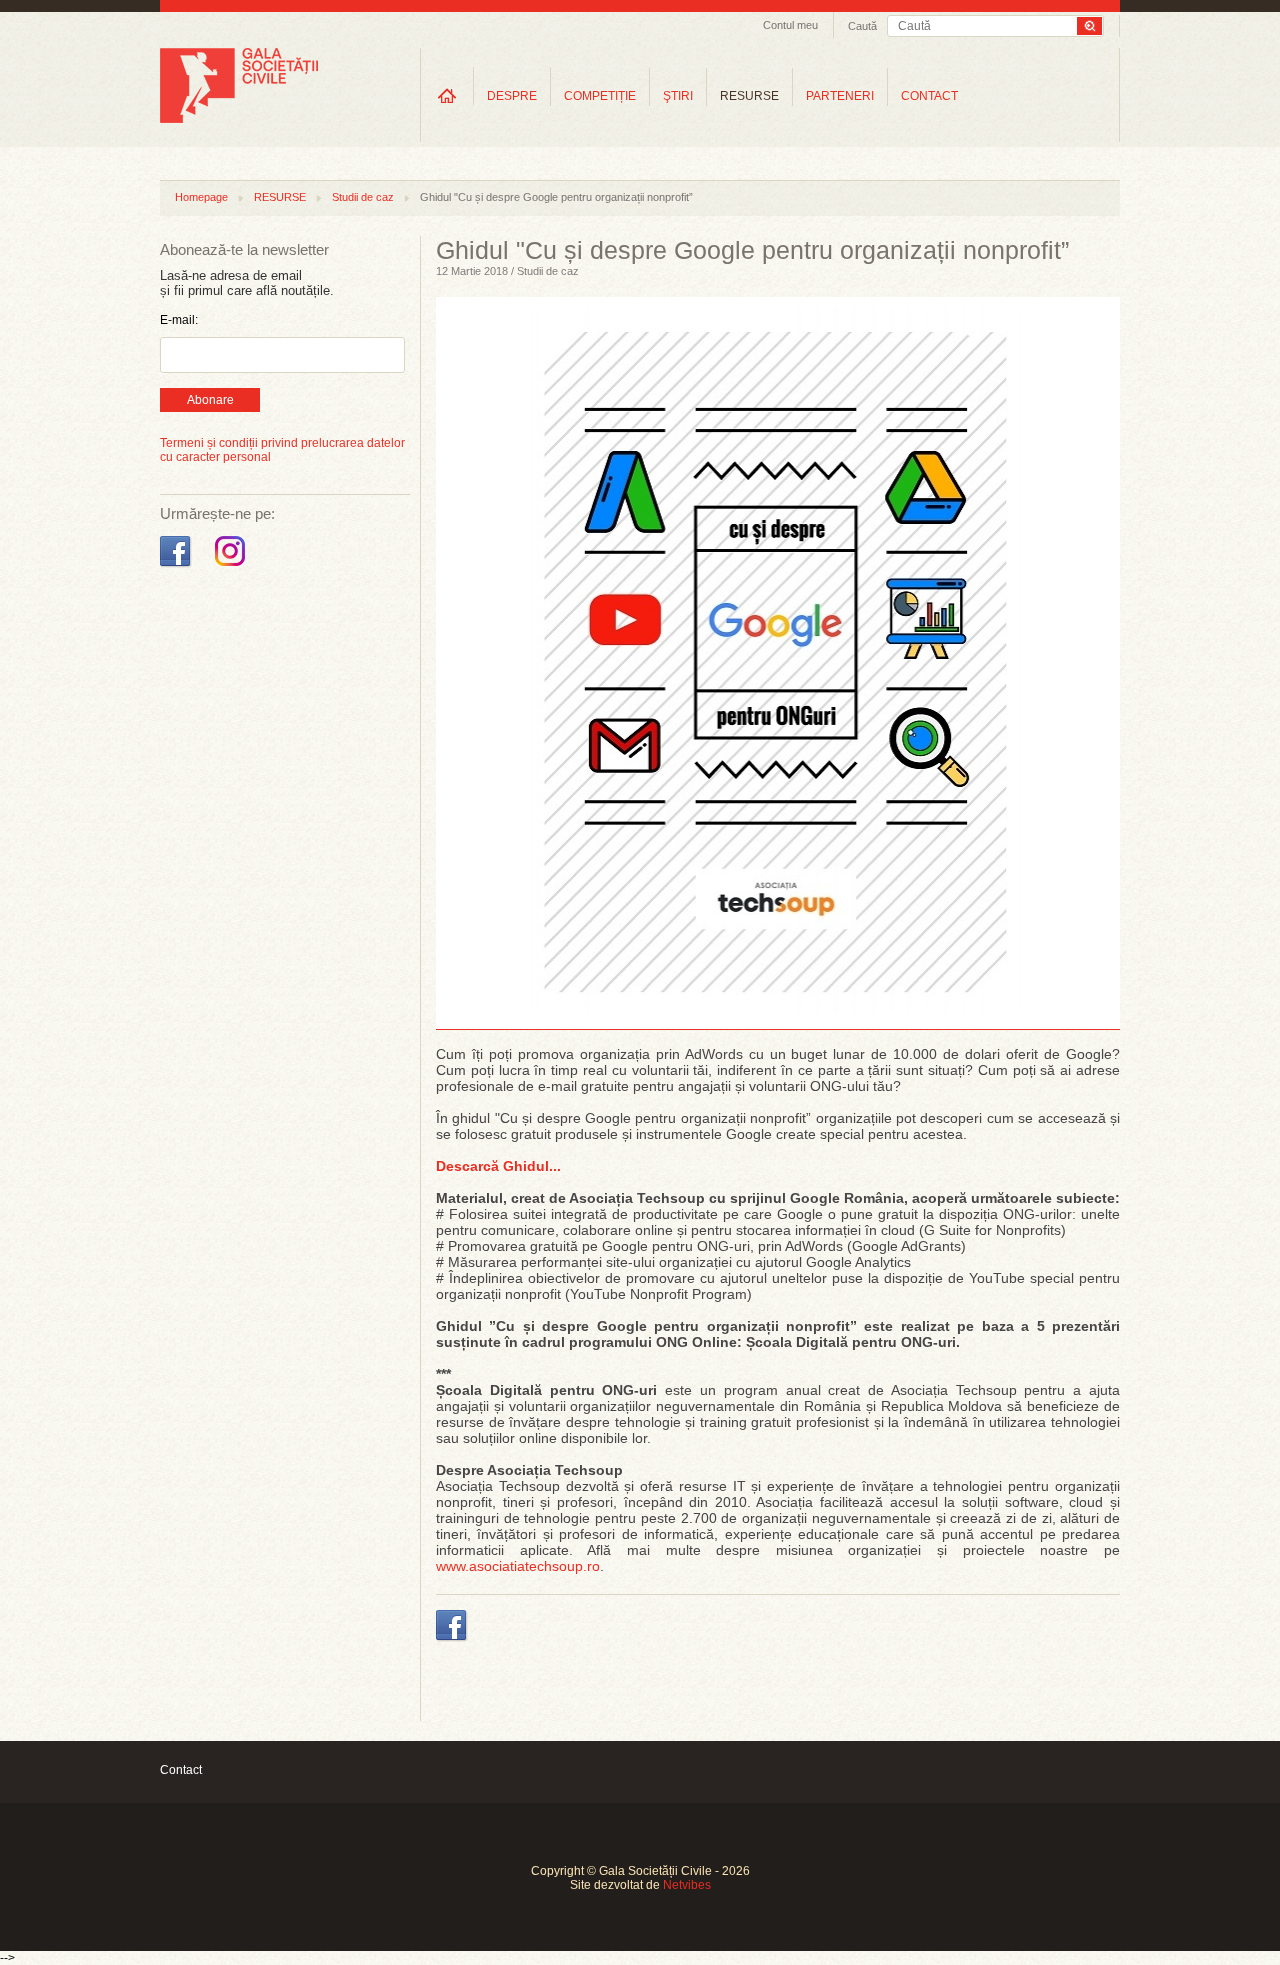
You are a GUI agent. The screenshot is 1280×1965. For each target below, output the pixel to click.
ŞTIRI (678, 96)
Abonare (210, 400)
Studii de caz (363, 197)
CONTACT (929, 96)
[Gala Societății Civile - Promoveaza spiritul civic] (239, 119)
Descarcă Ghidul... (498, 1166)
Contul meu (790, 25)
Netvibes (687, 1885)
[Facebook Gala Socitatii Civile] (177, 567)
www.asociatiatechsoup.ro (518, 1566)
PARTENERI (840, 96)
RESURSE (749, 96)
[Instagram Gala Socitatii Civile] (232, 567)
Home (447, 95)
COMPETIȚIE (600, 96)
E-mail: (179, 320)
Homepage (201, 197)
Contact (181, 1770)
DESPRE (512, 96)
